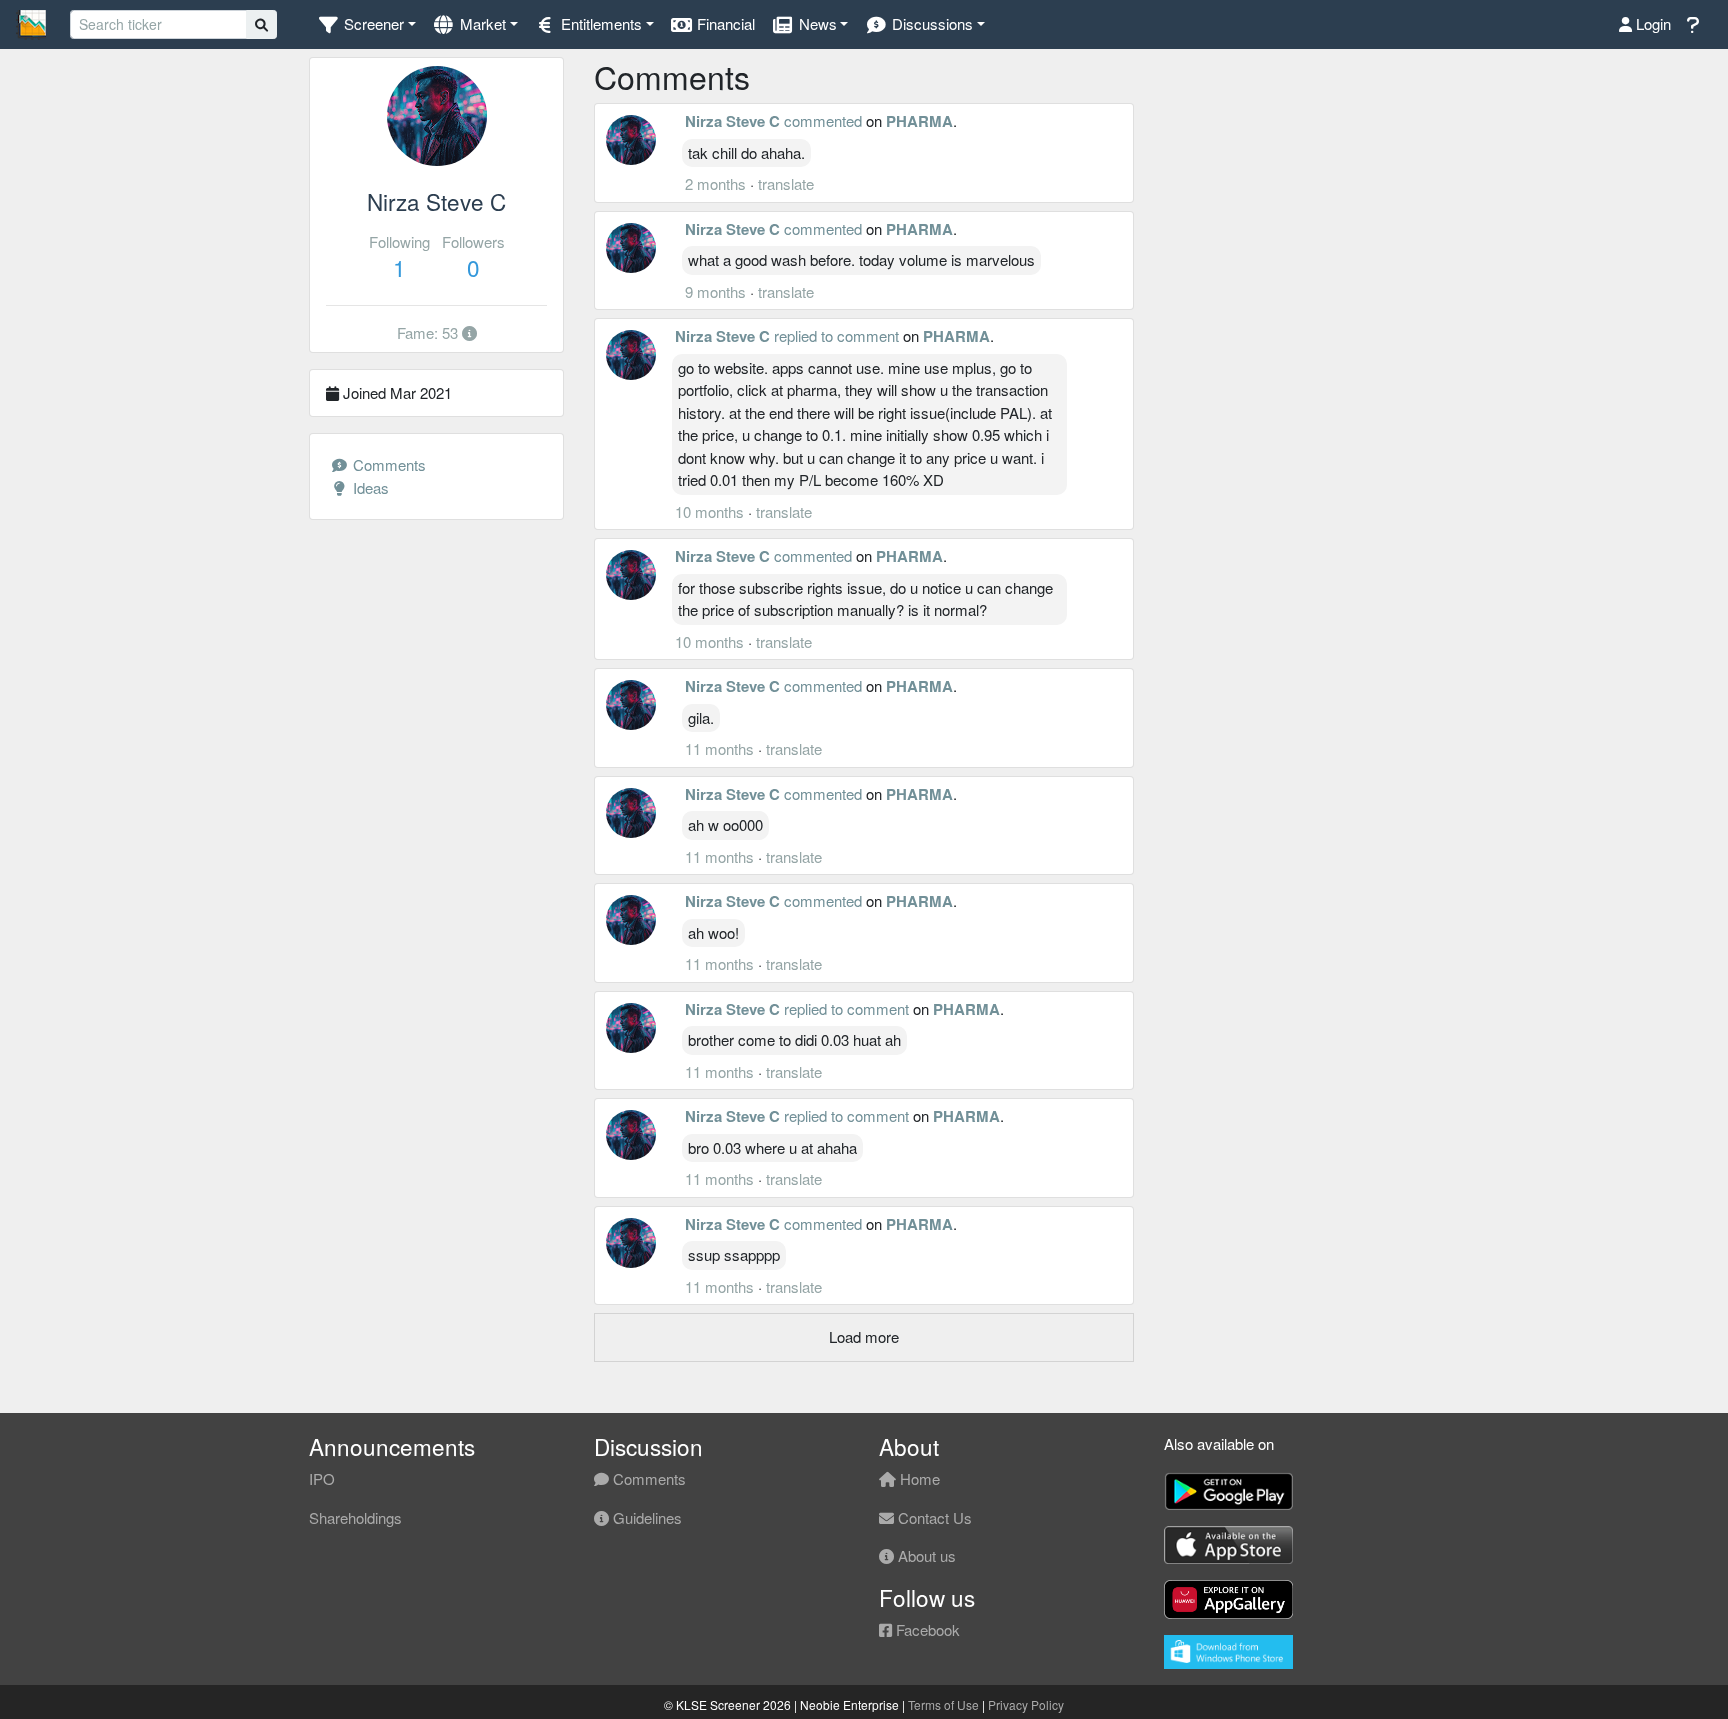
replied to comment (836, 335)
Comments (387, 464)
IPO (322, 1478)
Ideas (369, 487)
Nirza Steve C (732, 121)
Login (1651, 23)
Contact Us (933, 1517)
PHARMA (919, 121)
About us (925, 1555)
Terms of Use (943, 1704)
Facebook (926, 1629)
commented (823, 120)
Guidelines (645, 1517)
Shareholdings (355, 1517)
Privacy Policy (1026, 1704)
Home (918, 1478)
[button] (366, 24)
